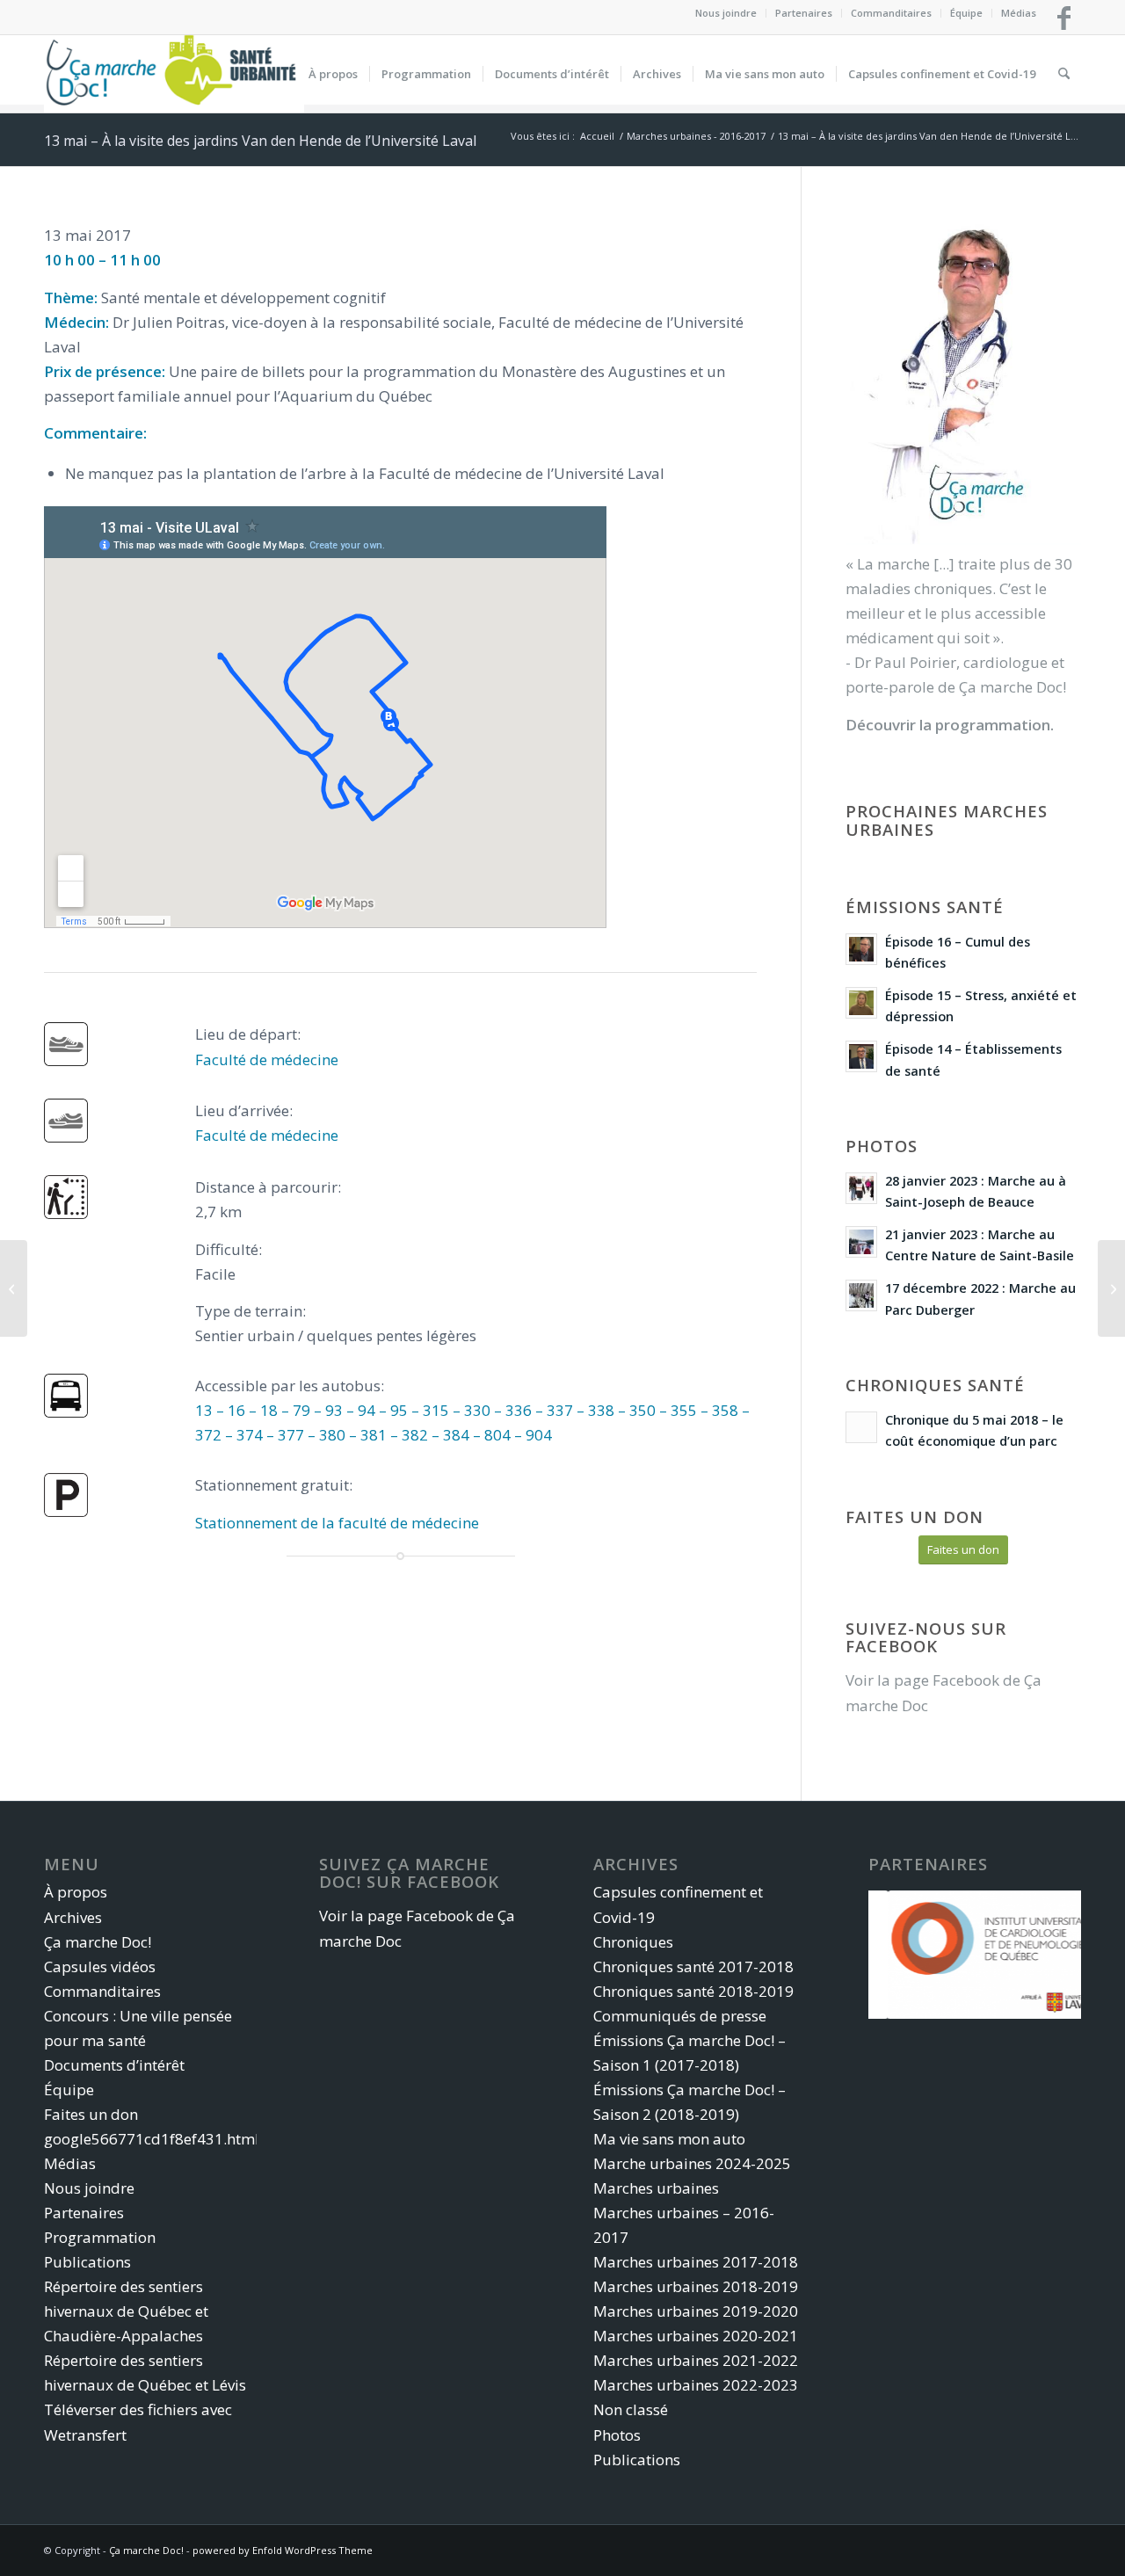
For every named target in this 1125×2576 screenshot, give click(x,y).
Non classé (631, 2409)
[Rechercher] (1064, 74)
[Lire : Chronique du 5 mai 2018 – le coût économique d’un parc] (861, 1427)
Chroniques (633, 1942)
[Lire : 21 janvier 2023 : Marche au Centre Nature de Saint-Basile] (861, 1242)
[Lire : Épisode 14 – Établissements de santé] (861, 1056)
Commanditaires (891, 13)
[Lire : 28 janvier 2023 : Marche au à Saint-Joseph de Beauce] (861, 1188)
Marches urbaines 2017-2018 (696, 2262)
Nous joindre (726, 13)
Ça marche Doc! (98, 1942)
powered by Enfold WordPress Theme (283, 2550)
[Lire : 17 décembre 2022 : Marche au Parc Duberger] (861, 1295)
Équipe (966, 13)
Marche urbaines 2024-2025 (692, 2163)
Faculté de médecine (267, 1059)
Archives (73, 1917)
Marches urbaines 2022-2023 (696, 2385)
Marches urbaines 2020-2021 (696, 2336)
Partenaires (804, 13)
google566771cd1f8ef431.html (152, 2139)
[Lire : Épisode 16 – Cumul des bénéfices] (861, 949)
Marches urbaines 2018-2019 (696, 2286)
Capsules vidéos (100, 1966)
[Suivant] (1042, 1955)
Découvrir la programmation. (950, 725)
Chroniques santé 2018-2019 (693, 1991)
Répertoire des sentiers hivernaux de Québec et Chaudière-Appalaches (126, 2311)
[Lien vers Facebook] (1063, 18)
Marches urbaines (656, 2188)
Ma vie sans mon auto (669, 2139)
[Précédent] (908, 1955)
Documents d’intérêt (114, 2065)
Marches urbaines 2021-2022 (696, 2360)
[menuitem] (726, 13)
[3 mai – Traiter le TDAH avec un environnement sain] (14, 1288)
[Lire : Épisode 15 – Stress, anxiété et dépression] (861, 1003)
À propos (76, 1892)
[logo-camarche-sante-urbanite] (174, 74)
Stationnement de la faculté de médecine (337, 1523)
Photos (617, 2435)
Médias (1019, 13)
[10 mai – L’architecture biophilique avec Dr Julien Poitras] (1111, 1288)
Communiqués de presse (680, 2016)
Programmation (100, 2237)
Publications (87, 2262)
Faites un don (91, 2114)
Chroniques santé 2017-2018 (693, 1966)
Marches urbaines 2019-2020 (696, 2311)
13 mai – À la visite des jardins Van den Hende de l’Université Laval (260, 141)
